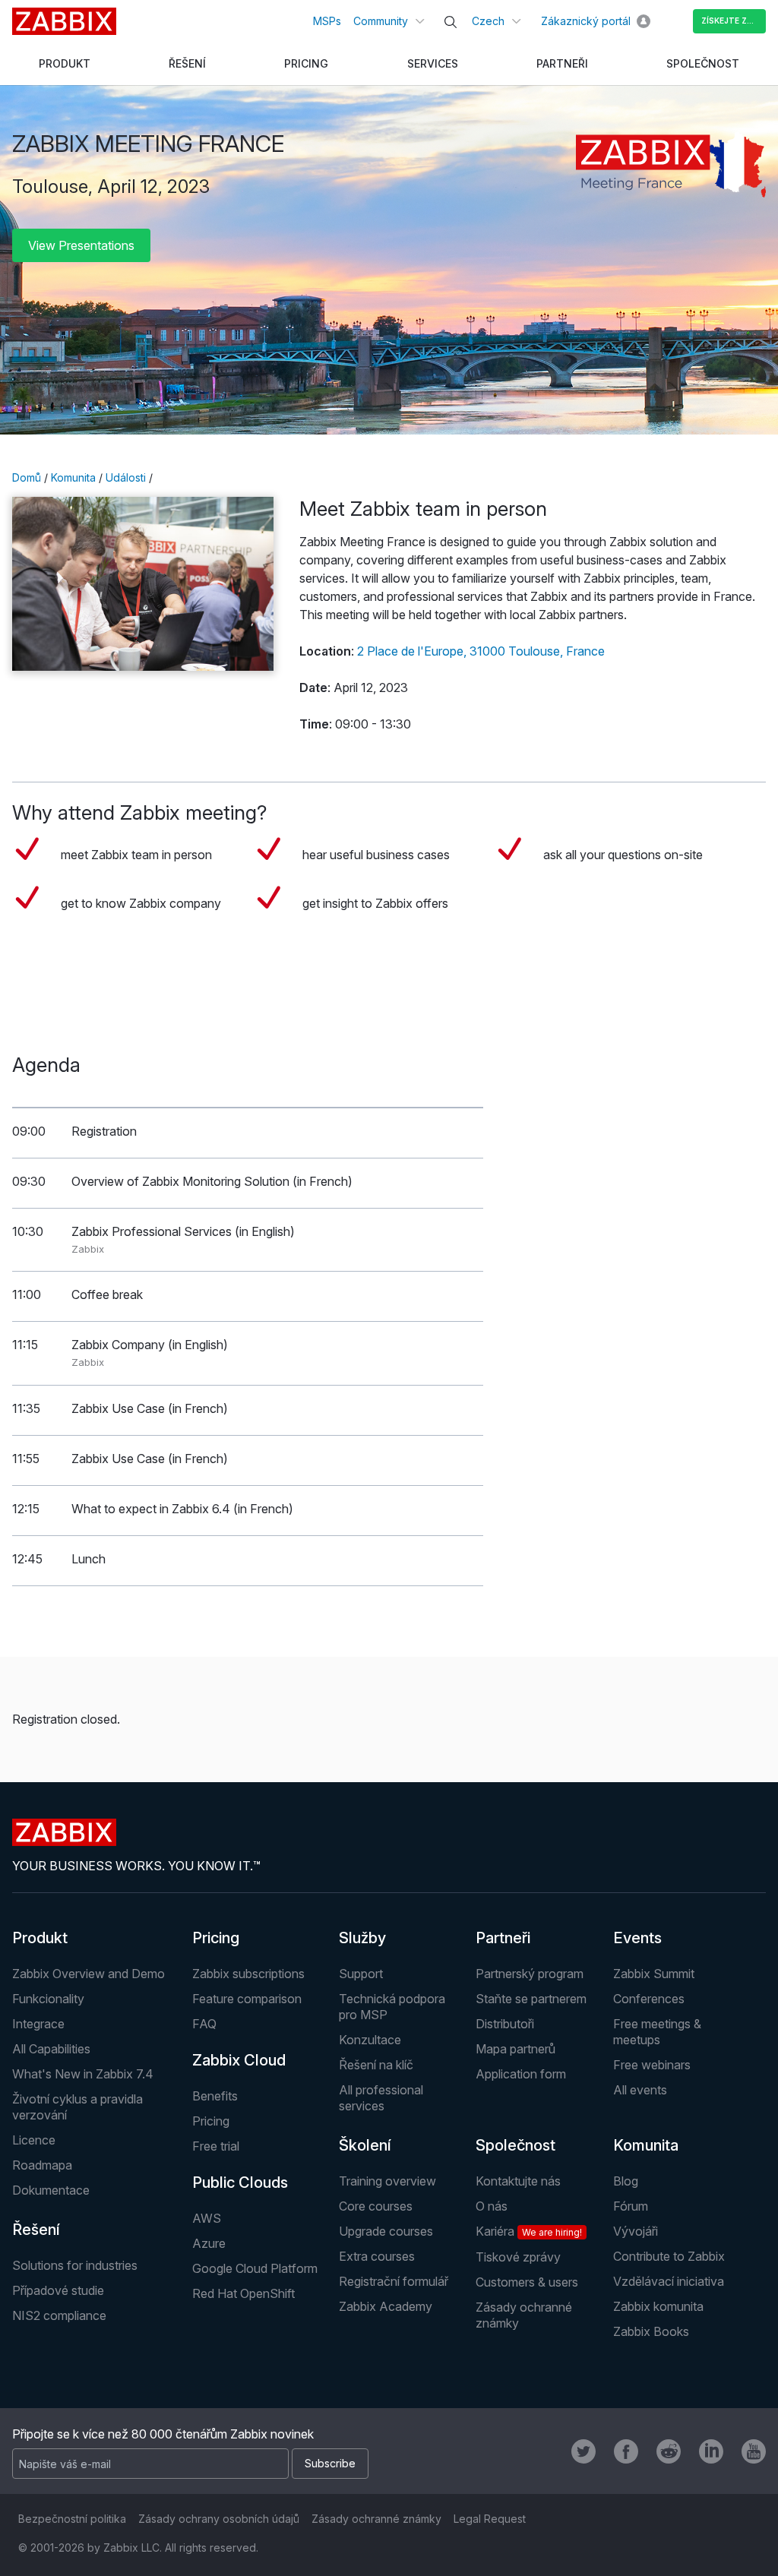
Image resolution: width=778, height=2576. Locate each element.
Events (637, 1938)
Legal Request (490, 2519)
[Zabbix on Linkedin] (711, 2451)
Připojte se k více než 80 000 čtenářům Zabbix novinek (163, 2434)
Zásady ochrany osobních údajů (219, 2519)
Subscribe (330, 2463)
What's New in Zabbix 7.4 (83, 2074)
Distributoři (505, 2024)
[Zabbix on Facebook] (626, 2451)
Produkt (40, 1938)
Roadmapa (42, 2165)
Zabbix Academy (386, 2306)
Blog (626, 2181)
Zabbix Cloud (239, 2060)
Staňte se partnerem (531, 1999)
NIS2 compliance (59, 2315)
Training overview (387, 2181)
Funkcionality (48, 1999)
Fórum (631, 2206)
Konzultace (370, 2040)
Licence (34, 2140)
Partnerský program (530, 1974)
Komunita (73, 477)
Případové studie (58, 2290)
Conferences (649, 1999)
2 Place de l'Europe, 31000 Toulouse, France (481, 651)
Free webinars (652, 2065)
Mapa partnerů (516, 2049)
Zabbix (64, 21)
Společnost (516, 2145)
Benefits (215, 2096)
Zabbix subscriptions (248, 1974)
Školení (365, 2145)
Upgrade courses (386, 2231)
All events (640, 2090)
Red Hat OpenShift (244, 2293)
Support (361, 1974)
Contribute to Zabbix (669, 2256)
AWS (207, 2218)
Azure (209, 2243)
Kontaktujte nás (518, 2181)
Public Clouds (240, 2182)
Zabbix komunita (658, 2306)
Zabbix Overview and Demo (89, 1974)
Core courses (376, 2206)
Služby (362, 1938)
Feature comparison (247, 1999)
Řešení (36, 2230)
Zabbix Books (651, 2331)
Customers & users (527, 2282)
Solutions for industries (75, 2265)
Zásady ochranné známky (376, 2519)
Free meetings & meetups (657, 2032)
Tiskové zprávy (518, 2257)
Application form (521, 2074)
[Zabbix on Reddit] (669, 2451)
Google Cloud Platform (255, 2268)
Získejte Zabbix (734, 21)
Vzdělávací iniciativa (669, 2281)
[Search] (451, 22)
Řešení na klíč (376, 2065)
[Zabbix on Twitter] (583, 2451)
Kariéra (529, 2231)
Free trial (216, 2146)
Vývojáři (636, 2231)
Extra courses (377, 2256)
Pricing (216, 1938)
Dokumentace (51, 2190)
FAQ (204, 2024)
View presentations (81, 245)
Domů (27, 477)
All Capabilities (51, 2049)
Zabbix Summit (654, 1974)
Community (381, 21)
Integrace (38, 2024)
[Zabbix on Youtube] (754, 2451)
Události (126, 477)
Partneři (503, 1938)
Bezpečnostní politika (72, 2519)
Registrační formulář (394, 2281)
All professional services (381, 2098)
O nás (492, 2206)
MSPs (327, 21)
